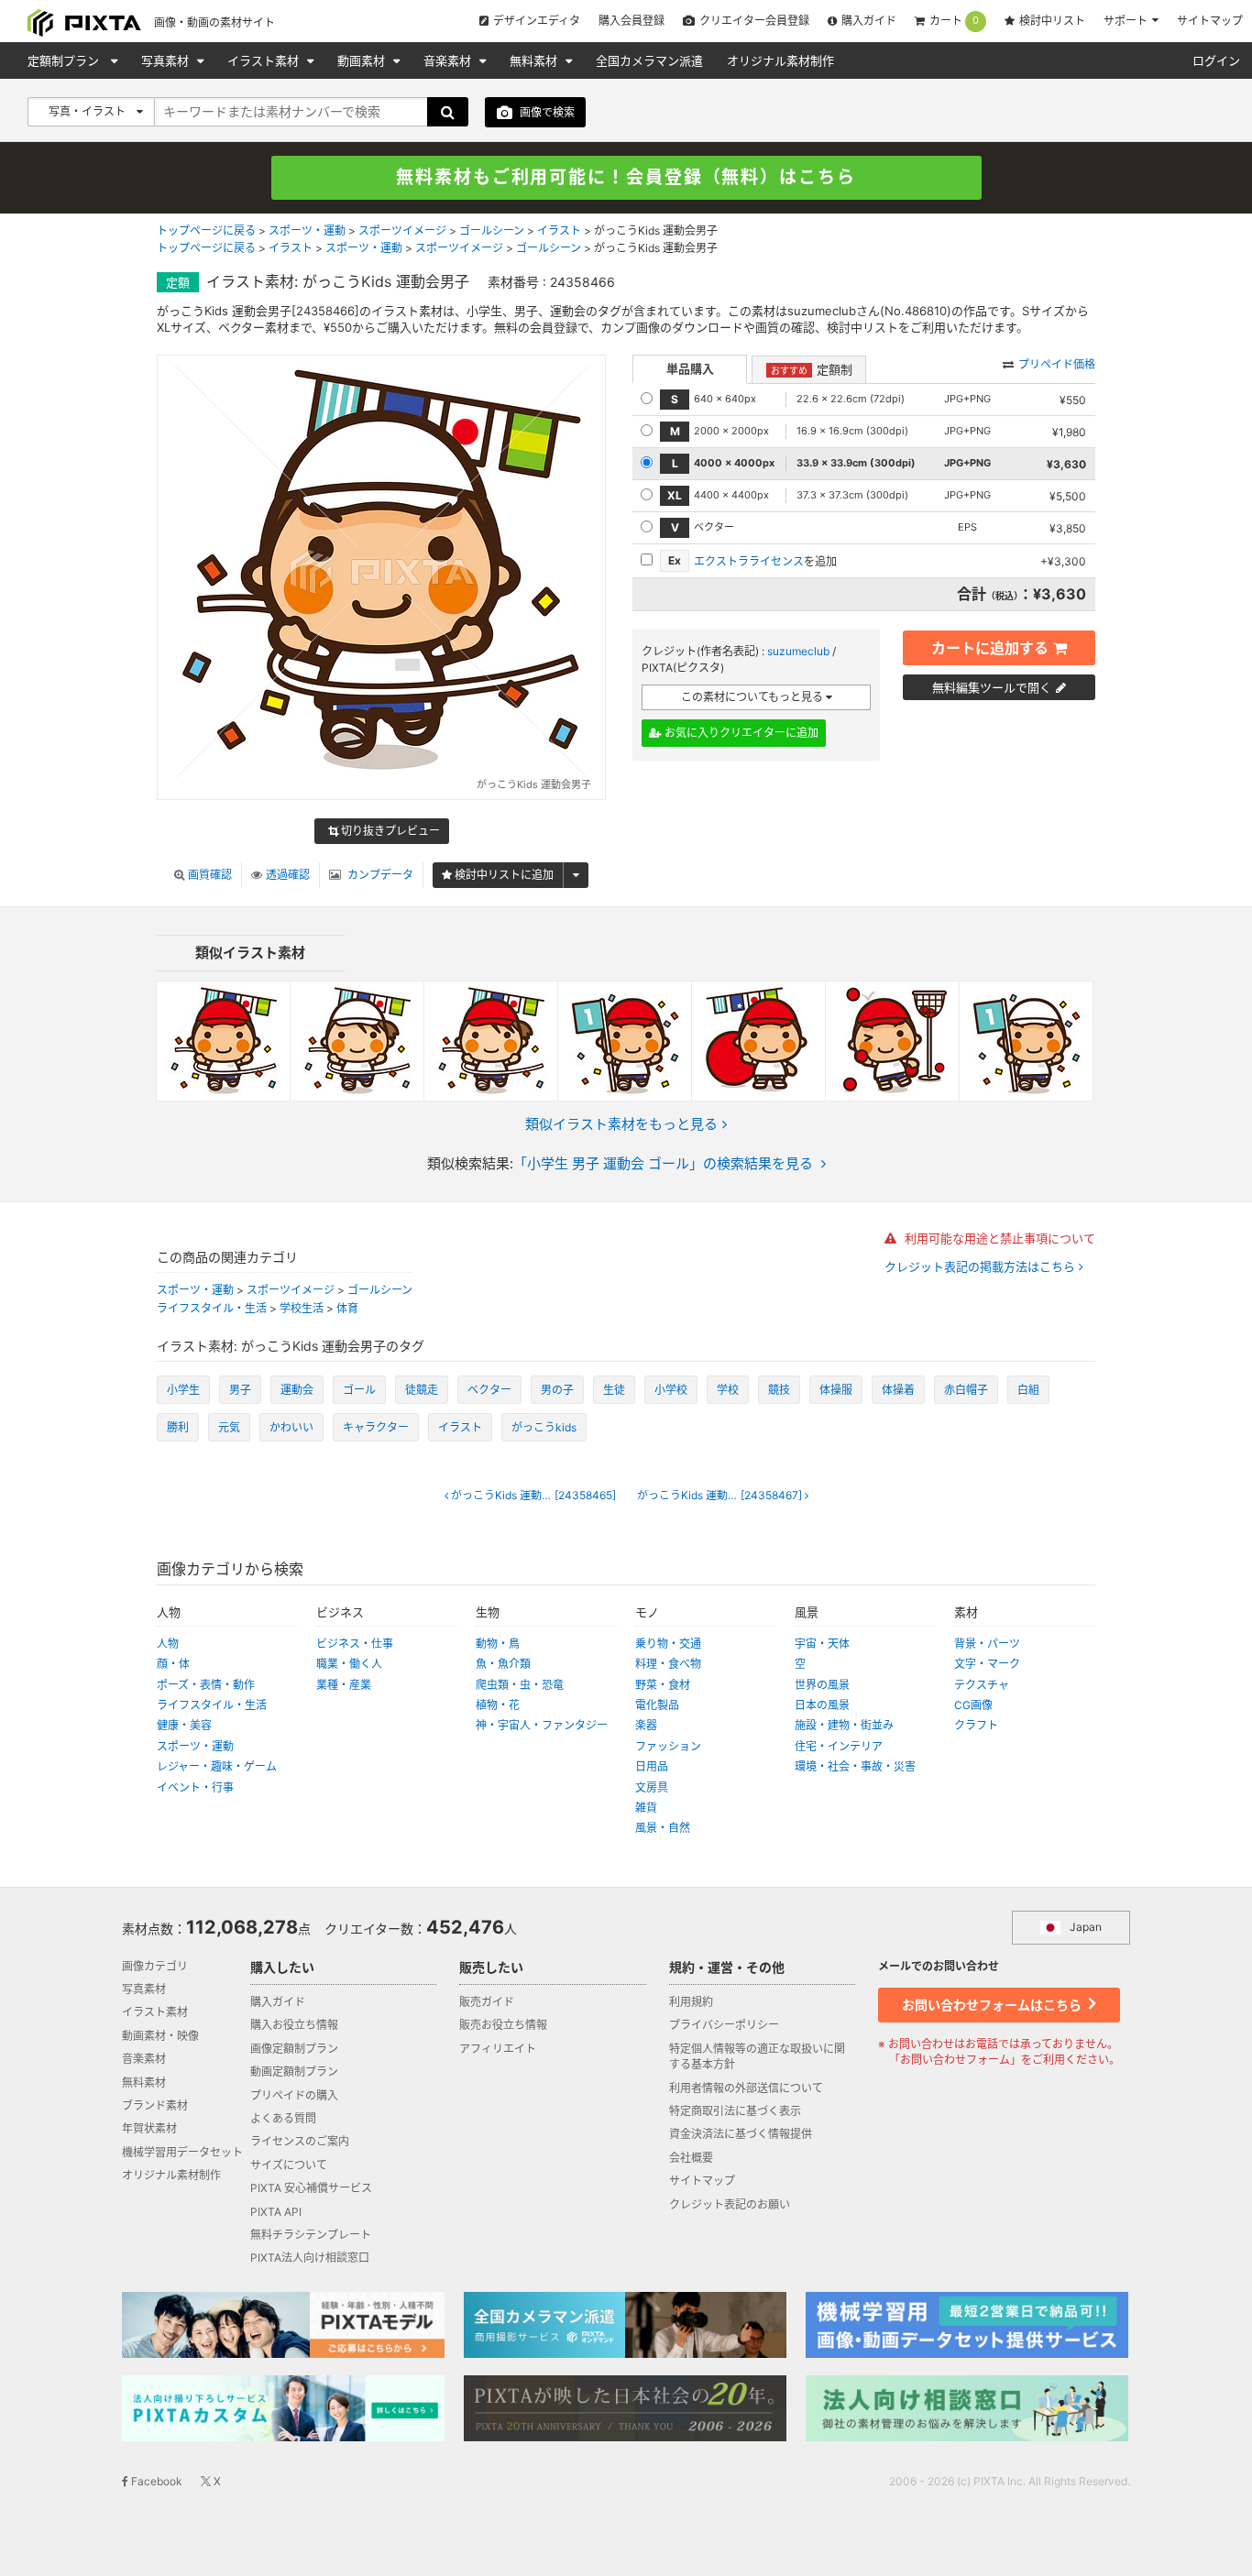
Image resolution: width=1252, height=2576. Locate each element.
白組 (1028, 1390)
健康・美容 (184, 1725)
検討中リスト (1052, 21)
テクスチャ (982, 1685)
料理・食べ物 (668, 1664)
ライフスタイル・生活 (212, 1308)
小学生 (183, 1390)
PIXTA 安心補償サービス (311, 2188)
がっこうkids (544, 1427)
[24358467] (721, 1496)
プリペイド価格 (1057, 364)
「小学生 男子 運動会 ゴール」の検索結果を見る (663, 1163)
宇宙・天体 (822, 1644)
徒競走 (422, 1390)
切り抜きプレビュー (389, 831)
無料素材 (535, 60)
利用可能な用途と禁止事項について (998, 1238)
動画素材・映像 (160, 2036)
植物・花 (498, 1705)
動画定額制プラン (294, 2072)
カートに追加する (990, 648)
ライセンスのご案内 (300, 2141)
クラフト (976, 1725)
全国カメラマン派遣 (649, 60)
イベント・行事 (195, 1787)
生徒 (614, 1390)
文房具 (652, 1787)
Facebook (155, 2481)
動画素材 (363, 60)
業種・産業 (344, 1685)
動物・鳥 (498, 1644)
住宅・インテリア (839, 1746)
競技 (779, 1390)
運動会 (297, 1390)
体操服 (836, 1390)
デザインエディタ (537, 21)
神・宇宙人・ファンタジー (542, 1725)
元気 (229, 1427)
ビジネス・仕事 (355, 1644)
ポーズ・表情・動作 (206, 1685)
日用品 (652, 1766)
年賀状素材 (149, 2128)
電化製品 (657, 1705)
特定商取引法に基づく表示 (735, 2111)
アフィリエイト (498, 2049)
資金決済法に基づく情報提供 (741, 2134)
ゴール (359, 1390)
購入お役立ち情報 (294, 2025)
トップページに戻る (206, 230)
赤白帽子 (966, 1390)
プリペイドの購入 (294, 2095)
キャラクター (376, 1427)
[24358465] (533, 1496)
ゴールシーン (492, 230)
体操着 (898, 1390)
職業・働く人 (349, 1664)
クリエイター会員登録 (754, 21)
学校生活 (302, 1308)
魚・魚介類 (503, 1664)
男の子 (557, 1390)
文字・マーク (987, 1664)
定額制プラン (65, 60)
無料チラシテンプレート (311, 2235)
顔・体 (173, 1664)
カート (954, 21)
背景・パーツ (987, 1644)
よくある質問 (283, 2118)
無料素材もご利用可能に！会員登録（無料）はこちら (626, 177)
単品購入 (690, 368)
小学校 (671, 1390)
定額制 (812, 369)
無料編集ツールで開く (992, 687)
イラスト (559, 230)
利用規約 (691, 2002)
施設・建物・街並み (844, 1725)
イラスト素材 (265, 60)
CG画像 (973, 1705)
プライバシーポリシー (724, 2025)
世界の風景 (822, 1685)
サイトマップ (1210, 21)
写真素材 (167, 60)
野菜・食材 (663, 1685)
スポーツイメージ (402, 230)
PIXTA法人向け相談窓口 (310, 2258)
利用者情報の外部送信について (746, 2088)
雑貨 (646, 1808)
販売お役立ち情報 (503, 2025)
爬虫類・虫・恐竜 (520, 1685)
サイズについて (289, 2165)
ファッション (668, 1746)
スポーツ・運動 (307, 230)
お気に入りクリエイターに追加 (740, 733)
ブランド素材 (155, 2105)
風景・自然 (663, 1828)
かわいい (291, 1427)
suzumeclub (798, 651)
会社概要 (691, 2158)
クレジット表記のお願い (730, 2204)
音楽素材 (449, 60)
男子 (240, 1390)
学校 (728, 1390)
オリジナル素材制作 (780, 60)
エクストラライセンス (749, 561)
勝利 (178, 1427)
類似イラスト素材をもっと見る (621, 1124)
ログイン (1216, 60)
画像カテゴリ (155, 1966)
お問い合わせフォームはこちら (993, 2005)
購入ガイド (869, 21)
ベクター (489, 1390)
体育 (347, 1308)
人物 (168, 1644)
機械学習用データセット (182, 2152)
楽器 (646, 1725)
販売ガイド (487, 2002)
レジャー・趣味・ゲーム (217, 1766)
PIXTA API (276, 2212)
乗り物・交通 (668, 1644)
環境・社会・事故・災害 (855, 1766)
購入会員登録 (631, 21)
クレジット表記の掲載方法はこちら (982, 1267)
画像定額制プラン (294, 2049)
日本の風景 (822, 1705)
